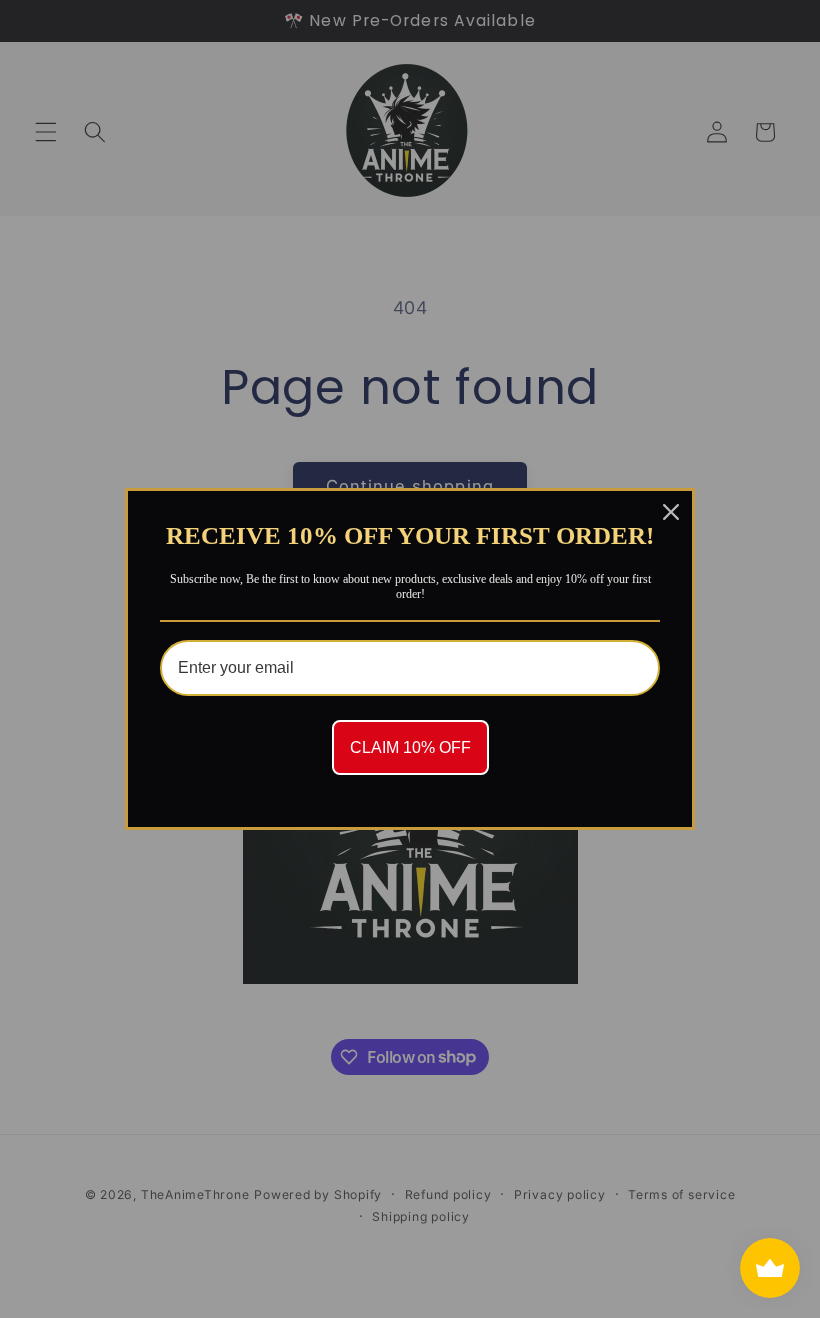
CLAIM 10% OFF (410, 747)
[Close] (671, 512)
